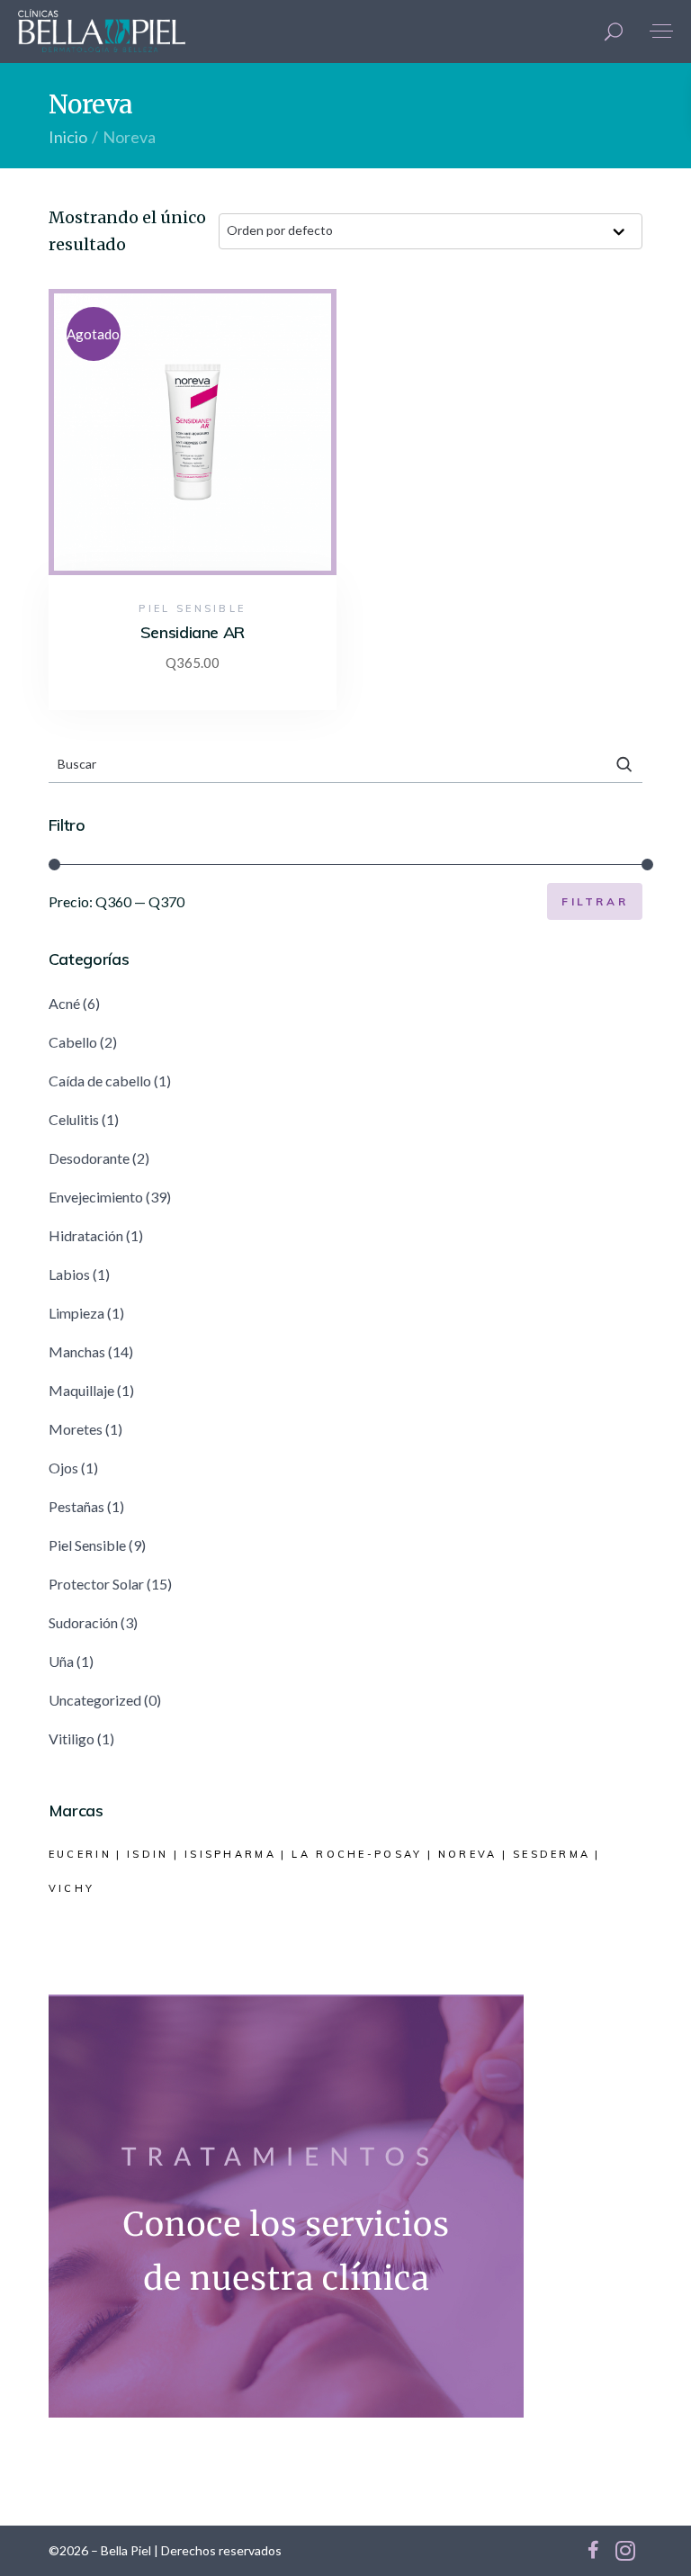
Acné (64, 1003)
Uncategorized (95, 1700)
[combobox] (431, 231)
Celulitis (74, 1119)
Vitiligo (72, 1738)
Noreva (468, 1854)
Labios (69, 1274)
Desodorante (89, 1158)
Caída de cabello (100, 1081)
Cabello (73, 1042)
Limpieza (76, 1313)
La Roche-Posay (357, 1854)
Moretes (76, 1429)
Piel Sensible (192, 608)
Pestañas (76, 1506)
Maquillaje (81, 1390)
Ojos (63, 1468)
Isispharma (230, 1854)
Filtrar (595, 901)
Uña (61, 1661)
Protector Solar (96, 1584)
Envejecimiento (96, 1197)
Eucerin (80, 1854)
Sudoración (83, 1622)
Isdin (148, 1854)
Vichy (72, 1888)
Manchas (77, 1351)
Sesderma (552, 1854)
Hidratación (86, 1235)
